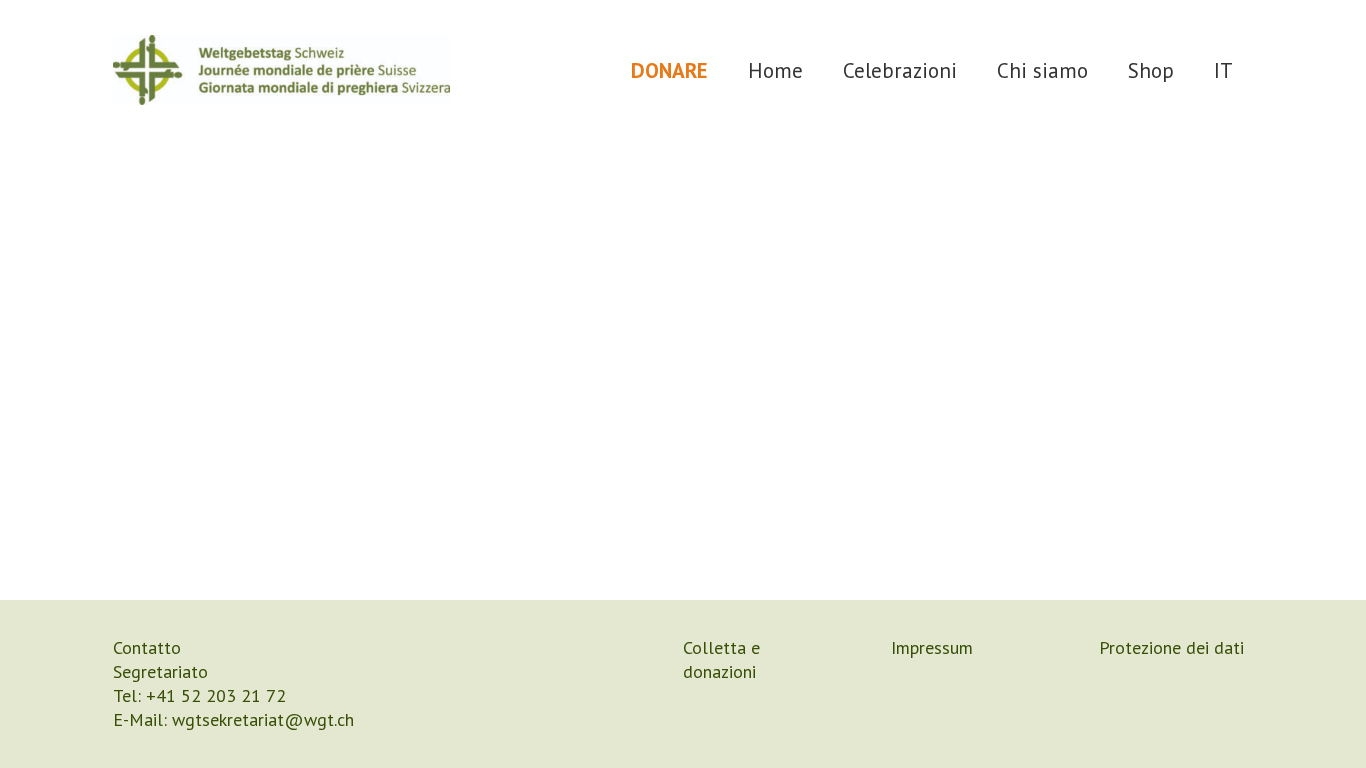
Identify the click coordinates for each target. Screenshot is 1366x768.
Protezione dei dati (1171, 647)
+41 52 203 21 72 (216, 695)
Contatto (147, 647)
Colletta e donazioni (721, 659)
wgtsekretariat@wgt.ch (263, 719)
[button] (976, 69)
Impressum (932, 647)
